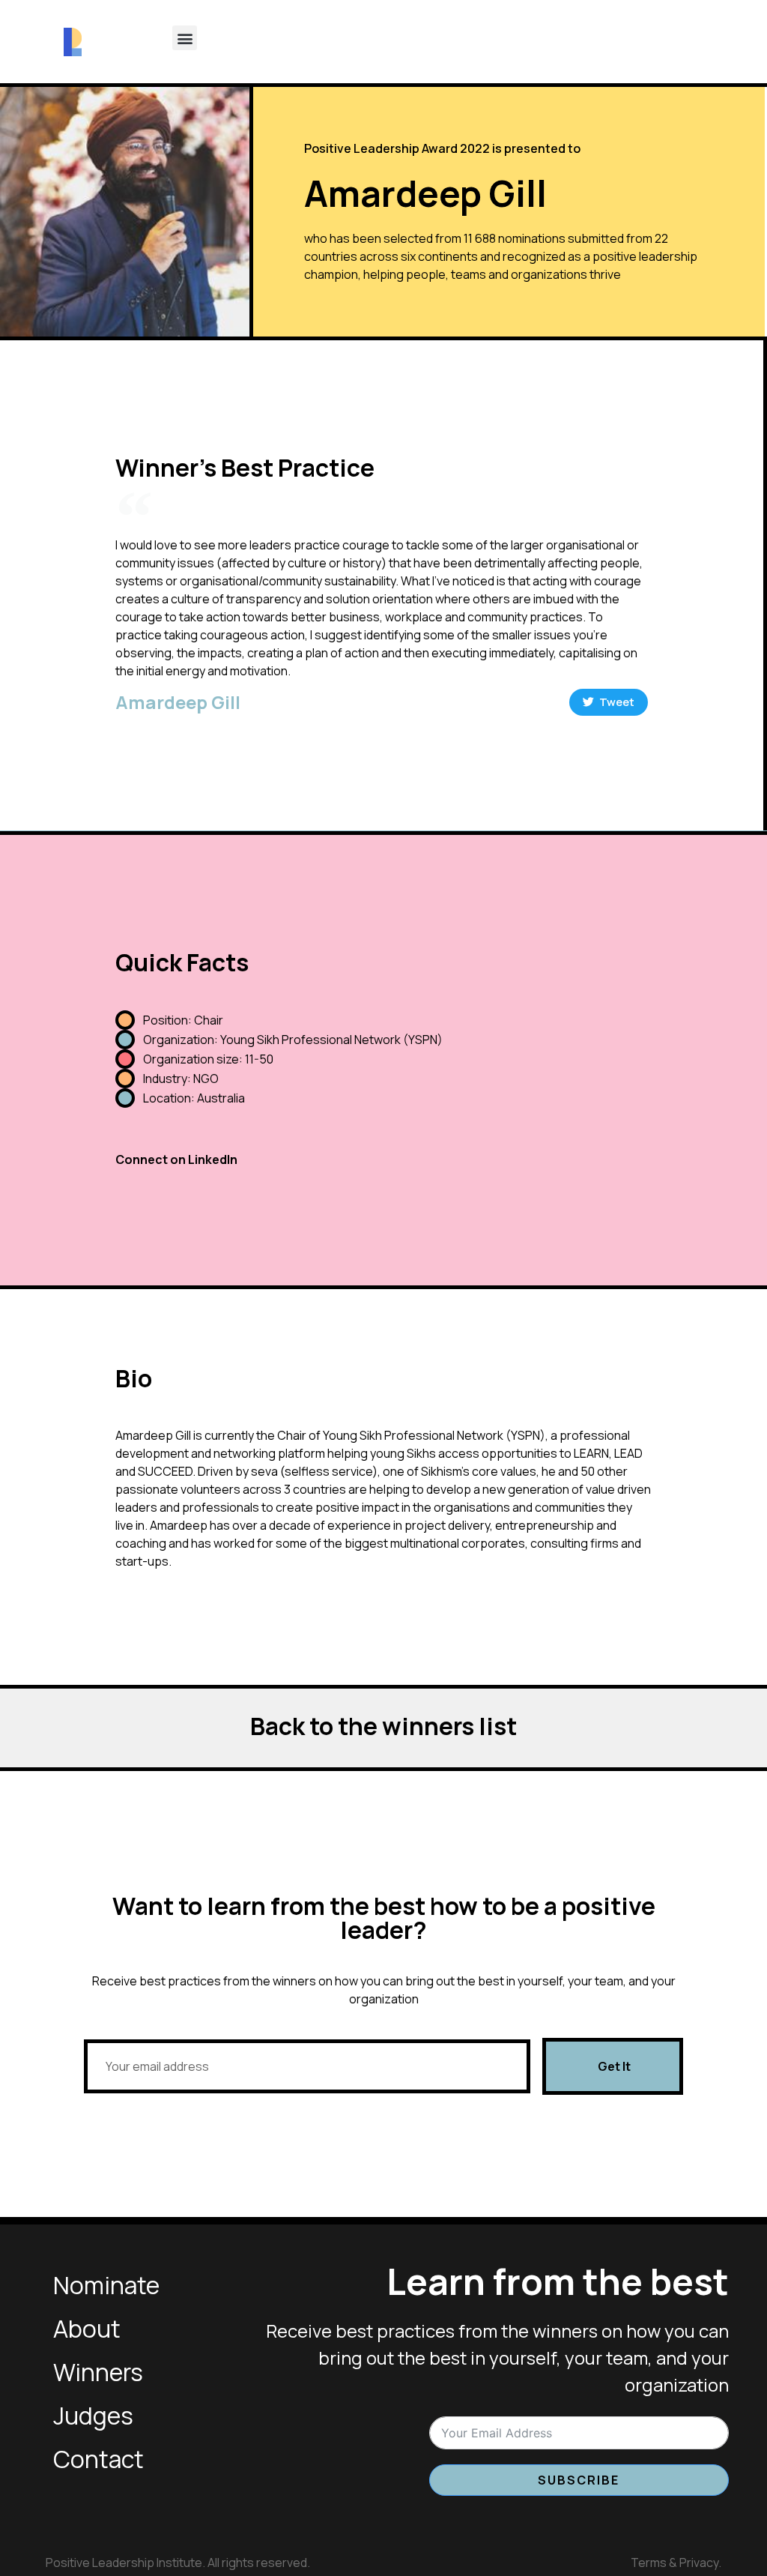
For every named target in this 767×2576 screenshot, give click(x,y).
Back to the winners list (383, 1726)
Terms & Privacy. (676, 2563)
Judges (93, 2416)
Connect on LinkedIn (176, 1159)
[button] (185, 38)
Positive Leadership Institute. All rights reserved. (178, 2563)
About (87, 2329)
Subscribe (579, 2480)
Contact (98, 2459)
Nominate (106, 2285)
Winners (98, 2372)
